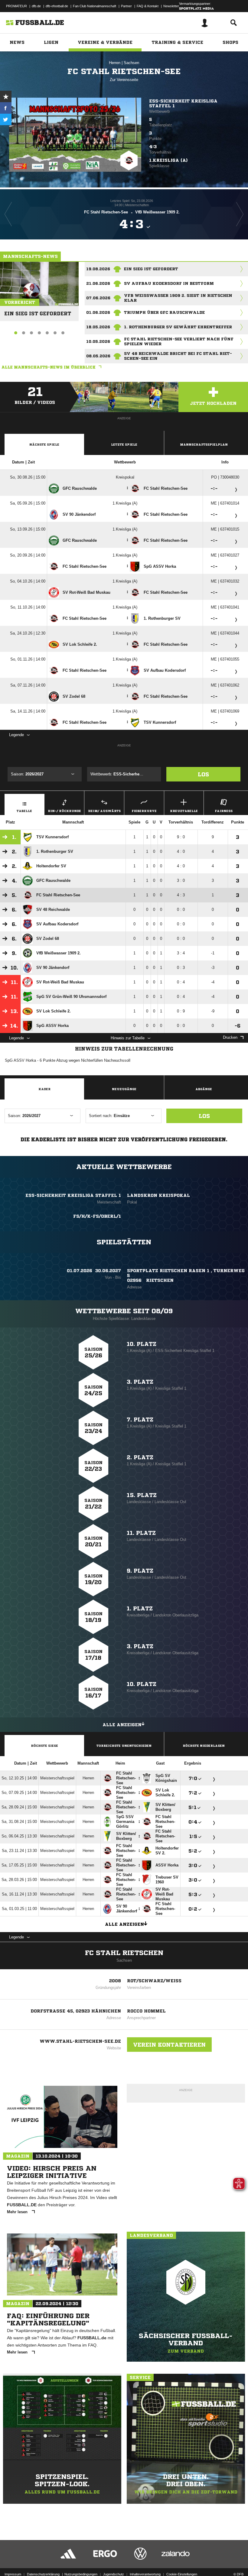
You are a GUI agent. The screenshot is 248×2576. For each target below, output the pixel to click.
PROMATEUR (16, 6)
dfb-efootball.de (57, 6)
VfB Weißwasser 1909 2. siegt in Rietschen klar (178, 298)
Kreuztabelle (184, 811)
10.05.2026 (98, 341)
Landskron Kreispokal (158, 1195)
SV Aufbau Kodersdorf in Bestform (169, 283)
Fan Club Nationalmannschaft (95, 6)
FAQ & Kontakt (148, 6)
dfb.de (36, 6)
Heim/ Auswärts (104, 811)
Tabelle (24, 811)
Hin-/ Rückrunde (64, 811)
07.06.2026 (98, 298)
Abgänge (204, 1089)
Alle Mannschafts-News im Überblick (49, 367)
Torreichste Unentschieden (124, 1746)
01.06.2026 (98, 312)
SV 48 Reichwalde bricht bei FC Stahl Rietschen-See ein (178, 356)
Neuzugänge (124, 1089)
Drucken (230, 1037)
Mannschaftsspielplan (204, 444)
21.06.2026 (98, 283)
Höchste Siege (44, 1746)
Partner (126, 6)
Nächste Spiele (44, 444)
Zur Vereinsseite (124, 80)
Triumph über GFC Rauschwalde (164, 312)
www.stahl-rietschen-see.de (80, 2041)
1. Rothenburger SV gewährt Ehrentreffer (178, 327)
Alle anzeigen (122, 1725)
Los (203, 774)
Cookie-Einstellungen (182, 2574)
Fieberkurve (144, 811)
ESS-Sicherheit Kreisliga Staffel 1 (183, 103)
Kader (44, 1089)
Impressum (13, 2574)
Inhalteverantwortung (145, 2574)
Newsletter (171, 6)
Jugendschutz (114, 2574)
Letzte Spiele (124, 444)
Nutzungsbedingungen (81, 2574)
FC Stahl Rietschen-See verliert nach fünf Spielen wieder (179, 341)
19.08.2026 (98, 269)
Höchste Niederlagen (204, 1746)
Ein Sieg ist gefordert (38, 311)
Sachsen (131, 63)
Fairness (224, 811)
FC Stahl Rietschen (124, 1953)
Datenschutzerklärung (43, 2574)
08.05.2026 (98, 356)
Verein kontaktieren (169, 2045)
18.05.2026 (98, 327)
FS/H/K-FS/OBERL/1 (97, 1216)
